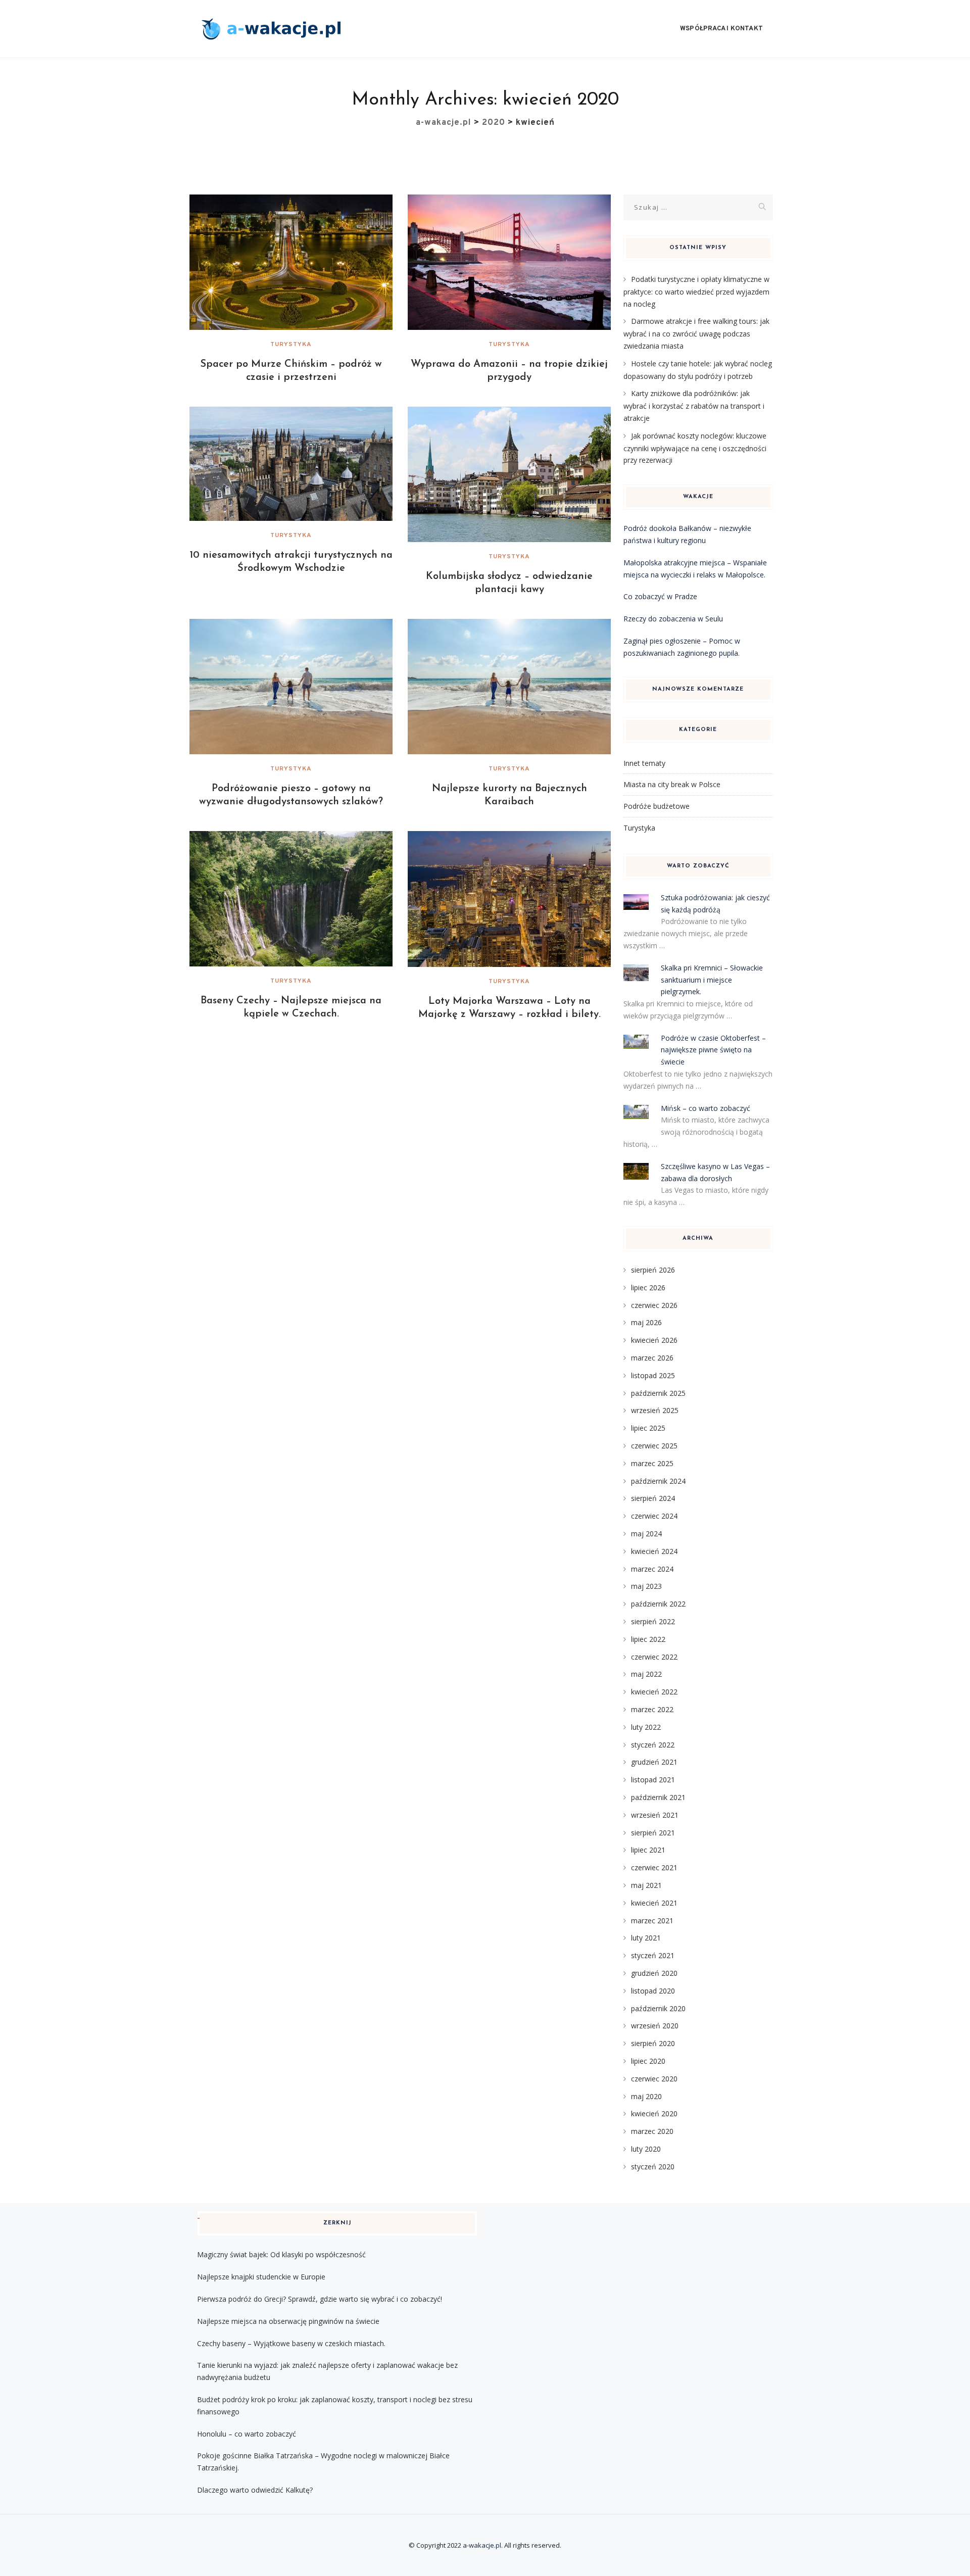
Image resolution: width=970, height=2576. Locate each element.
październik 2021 (658, 1797)
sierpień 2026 (653, 1270)
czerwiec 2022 (654, 1657)
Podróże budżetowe (657, 806)
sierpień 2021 (653, 1833)
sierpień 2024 (653, 1498)
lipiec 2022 (648, 1639)
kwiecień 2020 (654, 2113)
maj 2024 (646, 1534)
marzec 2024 (652, 1569)
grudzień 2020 (654, 1973)
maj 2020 (646, 2096)
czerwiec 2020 (654, 2079)
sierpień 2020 (653, 2043)
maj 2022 (646, 1674)
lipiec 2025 (648, 1428)
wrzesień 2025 (655, 1410)
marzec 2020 (652, 2131)
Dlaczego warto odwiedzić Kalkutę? (255, 2490)
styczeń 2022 (653, 1745)
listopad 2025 (653, 1375)
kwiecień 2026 (654, 1340)
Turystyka (291, 345)
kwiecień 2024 (654, 1551)
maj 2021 (646, 1885)
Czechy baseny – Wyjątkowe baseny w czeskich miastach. (291, 2343)
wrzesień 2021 (655, 1815)
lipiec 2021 (648, 1850)
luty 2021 (646, 1938)
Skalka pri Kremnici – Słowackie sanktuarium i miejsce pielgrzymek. (712, 980)
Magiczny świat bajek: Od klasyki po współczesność (281, 2254)
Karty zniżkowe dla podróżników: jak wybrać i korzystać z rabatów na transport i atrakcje (694, 406)
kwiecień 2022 (654, 1692)
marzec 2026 (652, 1358)
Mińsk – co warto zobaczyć (706, 1108)
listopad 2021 (653, 1780)
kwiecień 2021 (654, 1903)
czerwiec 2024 (654, 1516)
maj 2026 (646, 1322)
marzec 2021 (652, 1921)
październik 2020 (658, 2008)
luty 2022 (646, 1727)
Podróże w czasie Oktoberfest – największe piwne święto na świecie (713, 1050)
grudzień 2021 (654, 1762)
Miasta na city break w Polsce (672, 784)
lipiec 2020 (648, 2061)
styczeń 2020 (653, 2167)
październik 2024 (658, 1481)
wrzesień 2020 (655, 2026)
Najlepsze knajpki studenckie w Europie (261, 2277)
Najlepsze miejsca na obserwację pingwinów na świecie (288, 2321)
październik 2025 (658, 1393)
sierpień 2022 (653, 1621)
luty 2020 (646, 2149)
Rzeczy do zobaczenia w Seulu (673, 619)
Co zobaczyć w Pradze (660, 596)
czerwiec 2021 (654, 1867)
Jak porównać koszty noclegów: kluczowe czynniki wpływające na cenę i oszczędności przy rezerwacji (695, 448)
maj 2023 (646, 1586)
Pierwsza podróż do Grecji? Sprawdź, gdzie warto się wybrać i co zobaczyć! (320, 2299)
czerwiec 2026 (654, 1305)
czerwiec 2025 (654, 1446)
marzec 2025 (652, 1463)
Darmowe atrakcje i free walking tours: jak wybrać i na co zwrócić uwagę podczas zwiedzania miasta (696, 333)
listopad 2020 (653, 1991)
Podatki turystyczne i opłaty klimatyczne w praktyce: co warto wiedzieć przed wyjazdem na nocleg (696, 291)
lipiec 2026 (648, 1287)
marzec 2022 (652, 1709)
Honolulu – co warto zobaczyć (247, 2434)
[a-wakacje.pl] (271, 29)
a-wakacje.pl (482, 2545)
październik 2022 (658, 1604)
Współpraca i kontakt (721, 29)
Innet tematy (644, 763)
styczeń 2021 (653, 1955)
